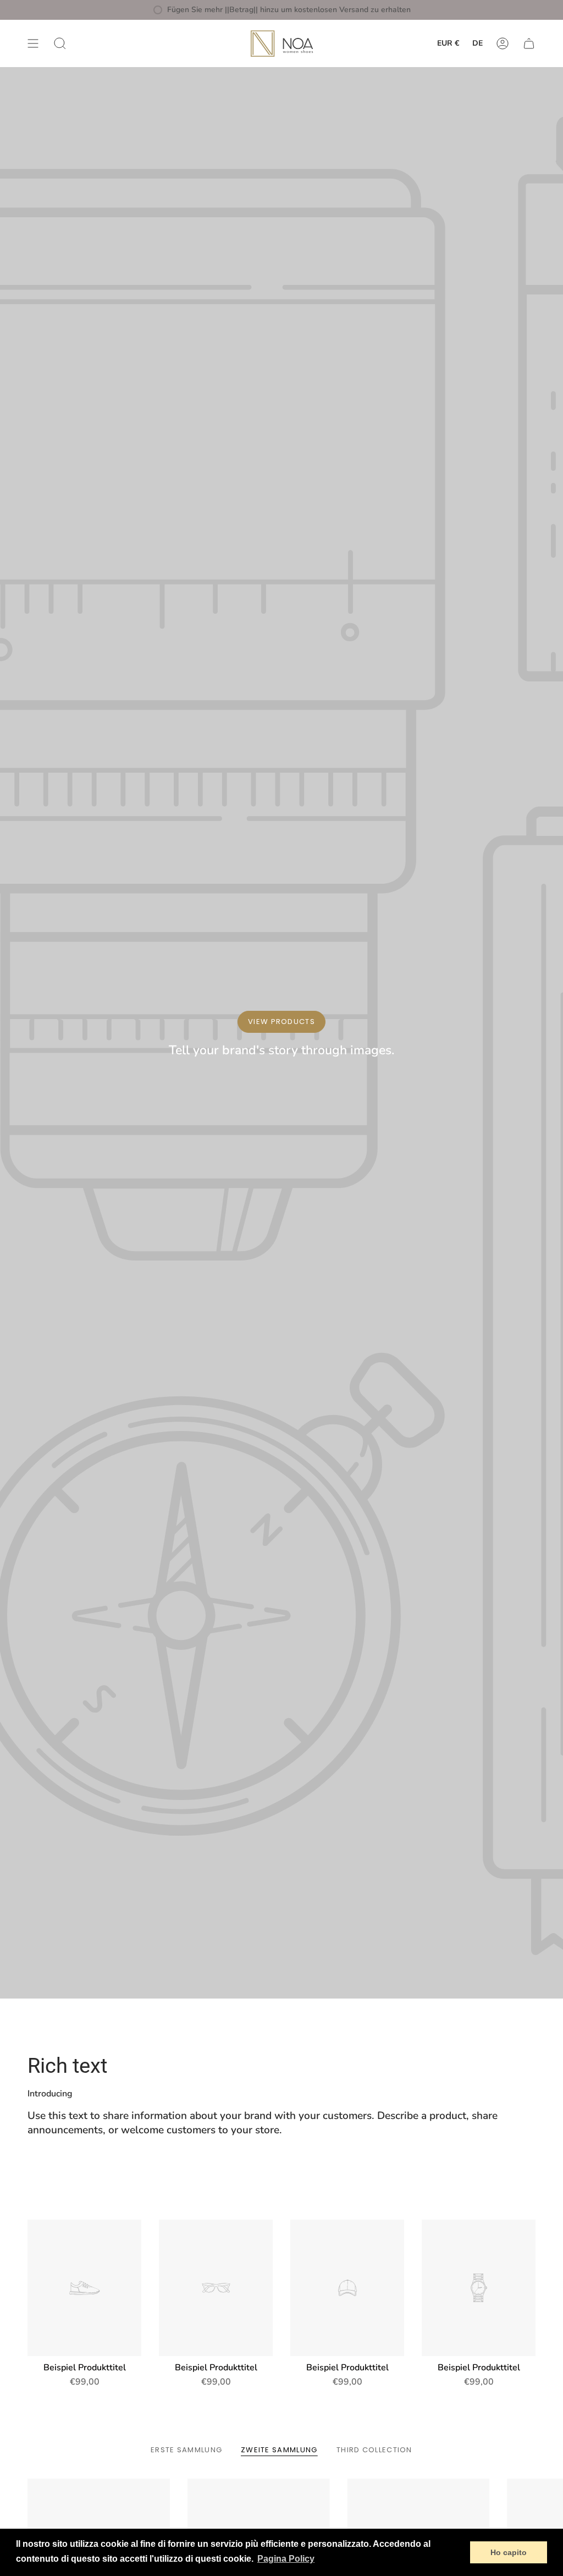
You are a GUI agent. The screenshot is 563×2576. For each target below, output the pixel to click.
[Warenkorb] (529, 43)
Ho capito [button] (509, 2552)
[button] (60, 43)
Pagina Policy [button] (286, 2559)
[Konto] (503, 43)
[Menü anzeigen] (33, 43)
